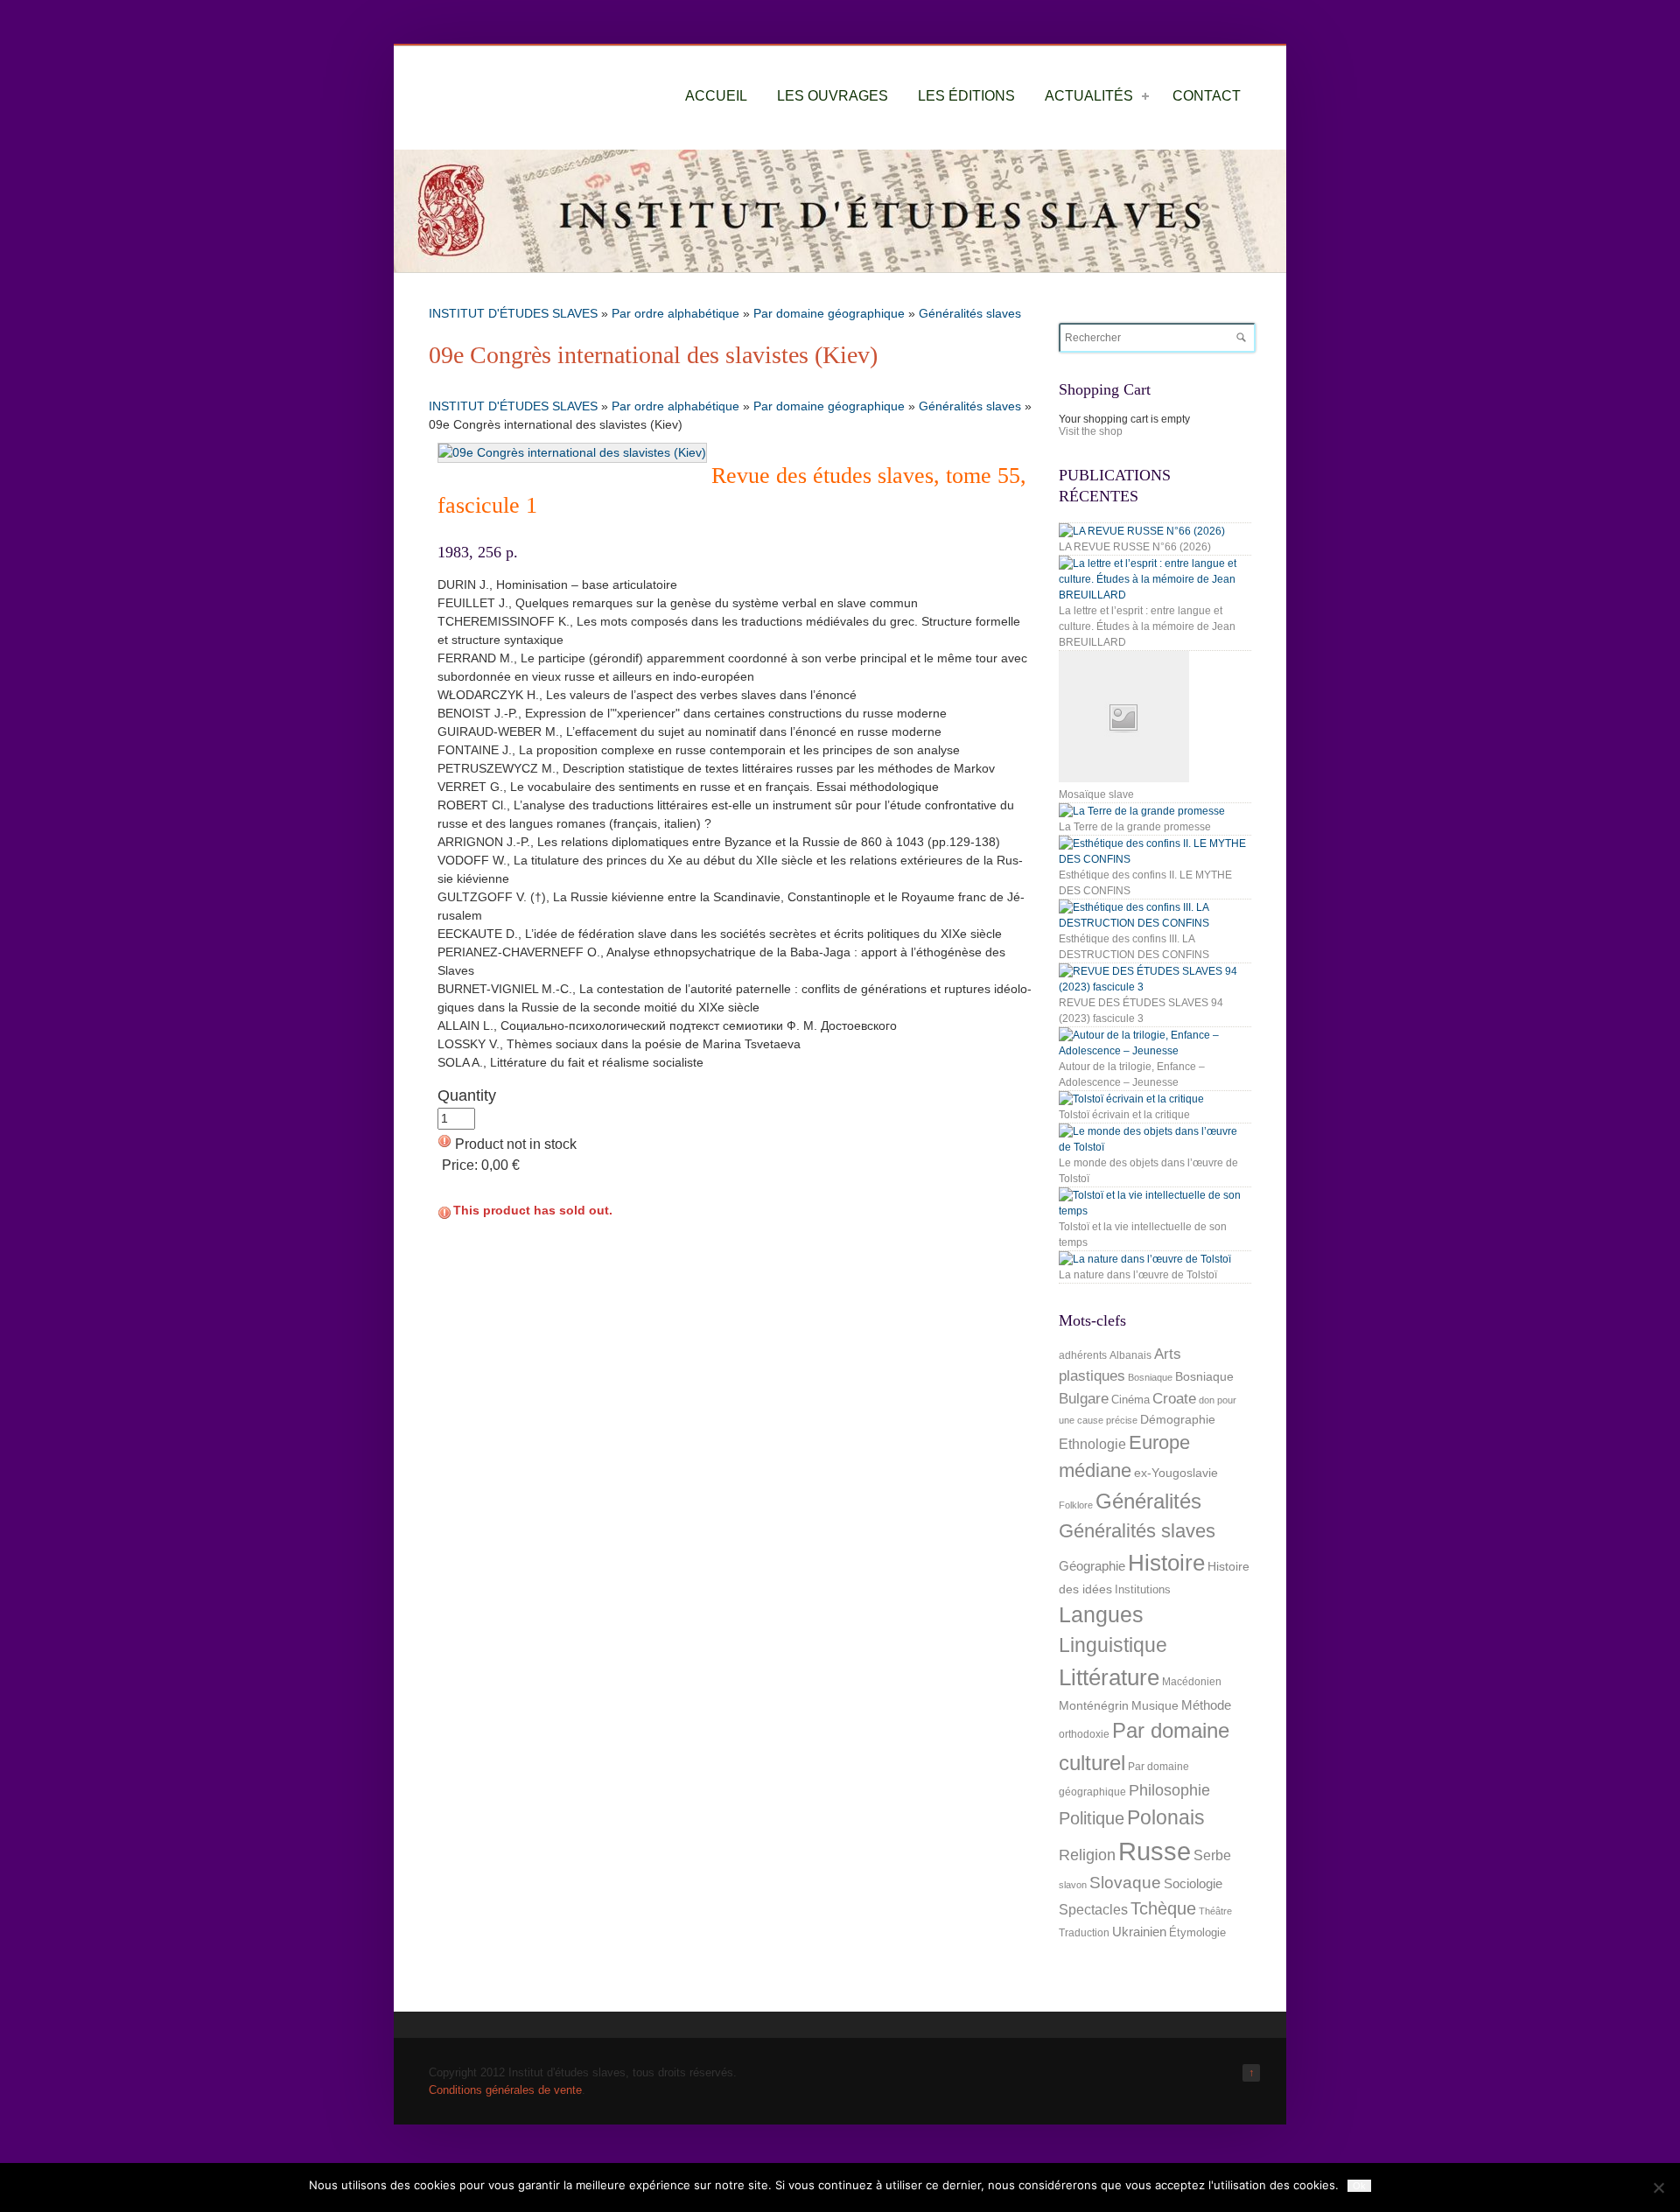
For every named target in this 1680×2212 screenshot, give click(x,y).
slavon (1073, 1885)
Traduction (1084, 1933)
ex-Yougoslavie (1176, 1473)
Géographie (1092, 1566)
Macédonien (1192, 1682)
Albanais (1130, 1355)
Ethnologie (1092, 1444)
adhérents (1083, 1355)
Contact (1207, 96)
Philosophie (1169, 1790)
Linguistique (1113, 1645)
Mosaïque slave (1096, 794)
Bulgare (1084, 1399)
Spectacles (1093, 1909)
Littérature (1109, 1677)
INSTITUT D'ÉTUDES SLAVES (513, 313)
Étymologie (1197, 1932)
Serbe (1212, 1855)
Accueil (716, 96)
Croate (1174, 1399)
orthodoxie (1084, 1734)
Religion (1087, 1855)
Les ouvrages (833, 96)
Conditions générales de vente (505, 2090)
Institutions (1143, 1589)
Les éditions (966, 96)
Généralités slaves (970, 313)
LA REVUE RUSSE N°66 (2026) (1135, 547)
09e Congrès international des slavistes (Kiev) (653, 355)
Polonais (1166, 1817)
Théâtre (1215, 1911)
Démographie (1178, 1419)
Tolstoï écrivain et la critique (1124, 1115)
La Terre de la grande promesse (1135, 827)
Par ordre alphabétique (675, 313)
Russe (1155, 1851)
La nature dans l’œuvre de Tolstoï (1138, 1275)
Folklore (1076, 1505)
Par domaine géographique (829, 313)
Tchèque (1163, 1908)
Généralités (1148, 1501)
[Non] (1658, 2187)
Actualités (1089, 96)
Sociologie (1193, 1884)
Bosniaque (1150, 1377)
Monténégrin (1094, 1705)
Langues (1101, 1615)
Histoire (1166, 1563)
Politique (1092, 1818)
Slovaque (1125, 1883)
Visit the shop (1091, 431)
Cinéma (1130, 1400)
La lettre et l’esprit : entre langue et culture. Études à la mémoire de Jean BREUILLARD (1147, 626)
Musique (1155, 1705)
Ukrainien (1139, 1932)
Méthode (1206, 1705)
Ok (1359, 2186)
